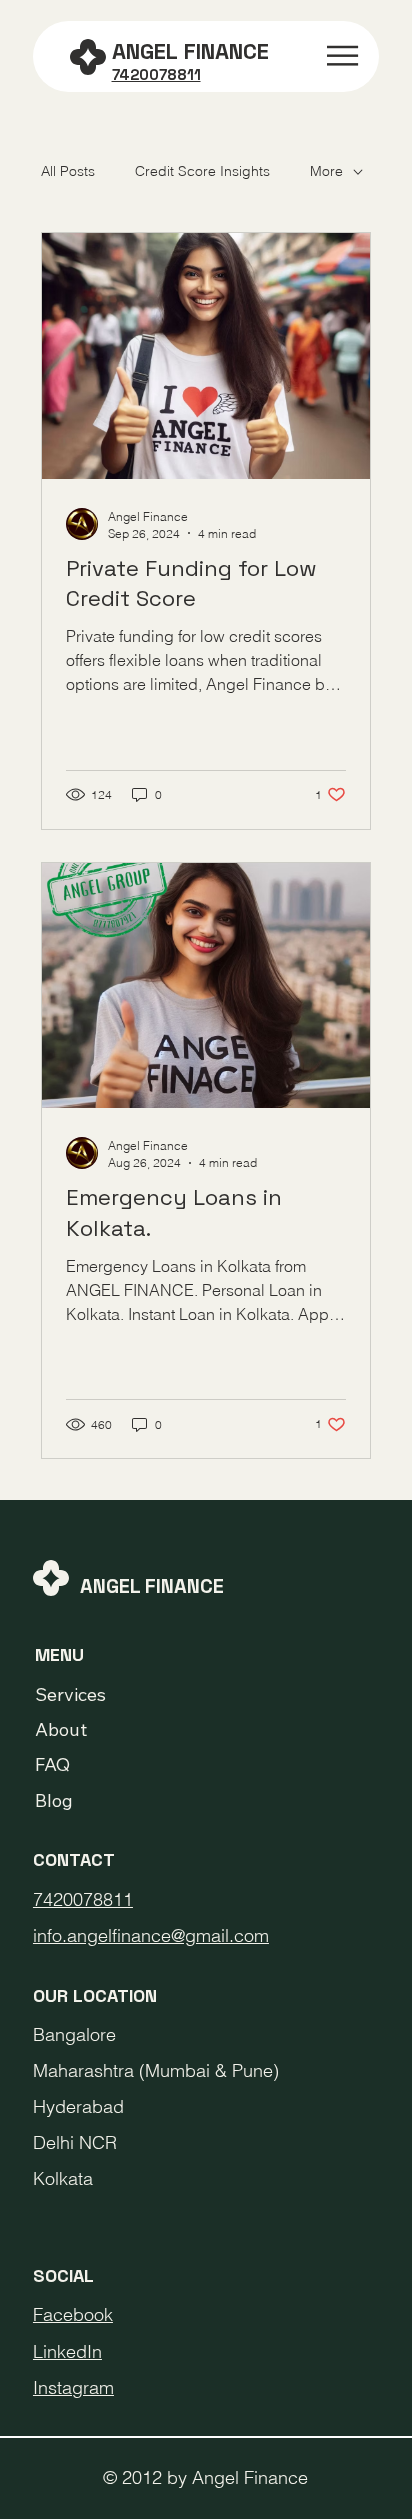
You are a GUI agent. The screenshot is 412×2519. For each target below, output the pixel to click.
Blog (54, 1800)
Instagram (73, 2387)
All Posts (68, 171)
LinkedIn (67, 2351)
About (61, 1729)
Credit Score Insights (202, 171)
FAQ (52, 1764)
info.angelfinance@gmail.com (151, 1935)
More (326, 171)
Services (70, 1694)
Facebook (73, 2314)
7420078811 (83, 1899)
